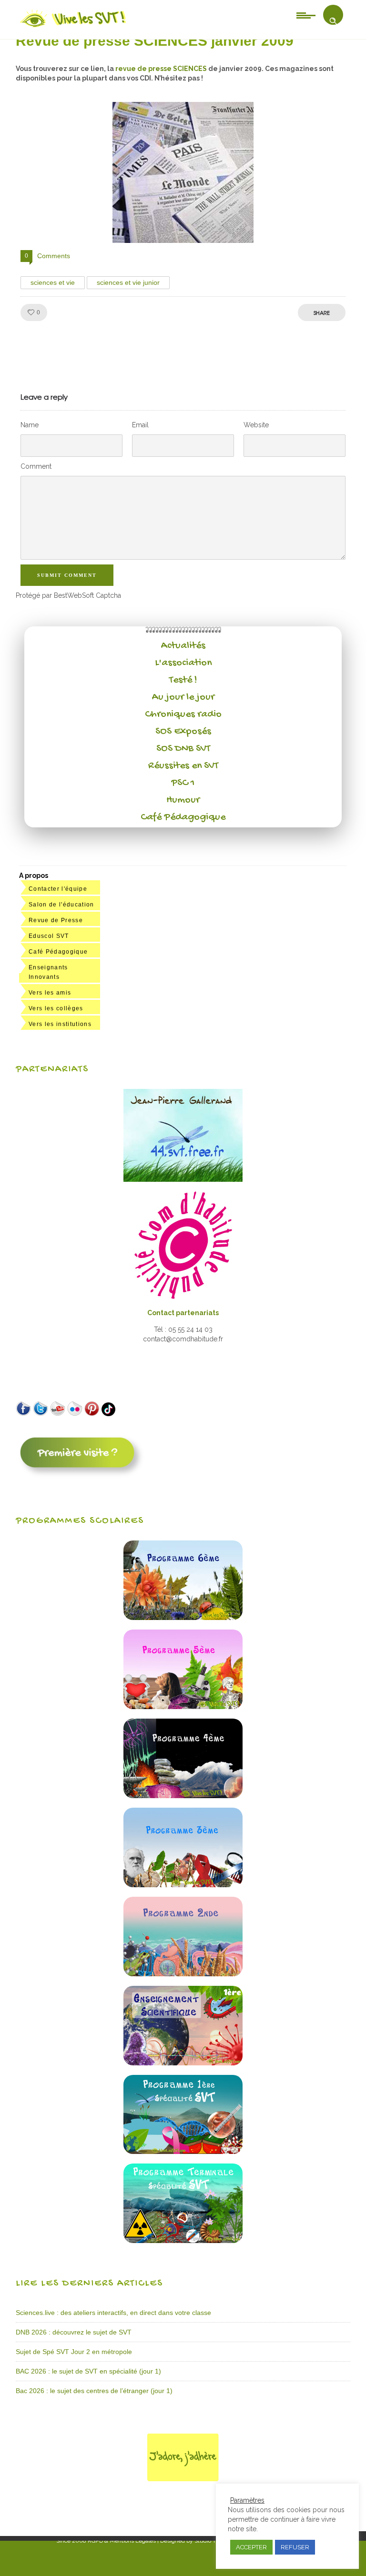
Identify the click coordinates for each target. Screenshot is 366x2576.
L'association (183, 663)
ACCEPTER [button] (251, 2547)
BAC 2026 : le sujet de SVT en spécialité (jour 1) (88, 2371)
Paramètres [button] (247, 2500)
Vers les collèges (56, 1008)
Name (30, 425)
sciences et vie (53, 282)
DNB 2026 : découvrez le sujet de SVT (74, 2332)
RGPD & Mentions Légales (122, 2541)
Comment (36, 466)
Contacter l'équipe (58, 889)
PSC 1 (183, 783)
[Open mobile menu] (306, 15)
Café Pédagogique (183, 817)
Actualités (183, 646)
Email (140, 425)
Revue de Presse (56, 920)
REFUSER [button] (295, 2547)
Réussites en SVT (183, 766)
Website (256, 425)
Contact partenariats (183, 1313)
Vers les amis (50, 993)
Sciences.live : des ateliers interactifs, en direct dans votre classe (113, 2313)
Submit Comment (67, 575)
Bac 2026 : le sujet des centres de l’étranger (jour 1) (94, 2391)
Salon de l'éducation (61, 905)
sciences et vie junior (128, 282)
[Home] (74, 27)
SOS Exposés (183, 732)
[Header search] (333, 21)
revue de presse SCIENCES (160, 69)
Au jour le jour (183, 697)
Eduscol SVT (49, 936)
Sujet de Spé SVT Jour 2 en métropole (74, 2352)
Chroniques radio (183, 714)
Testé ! (183, 680)
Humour (183, 800)
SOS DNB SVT (183, 749)
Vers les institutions (60, 1024)
